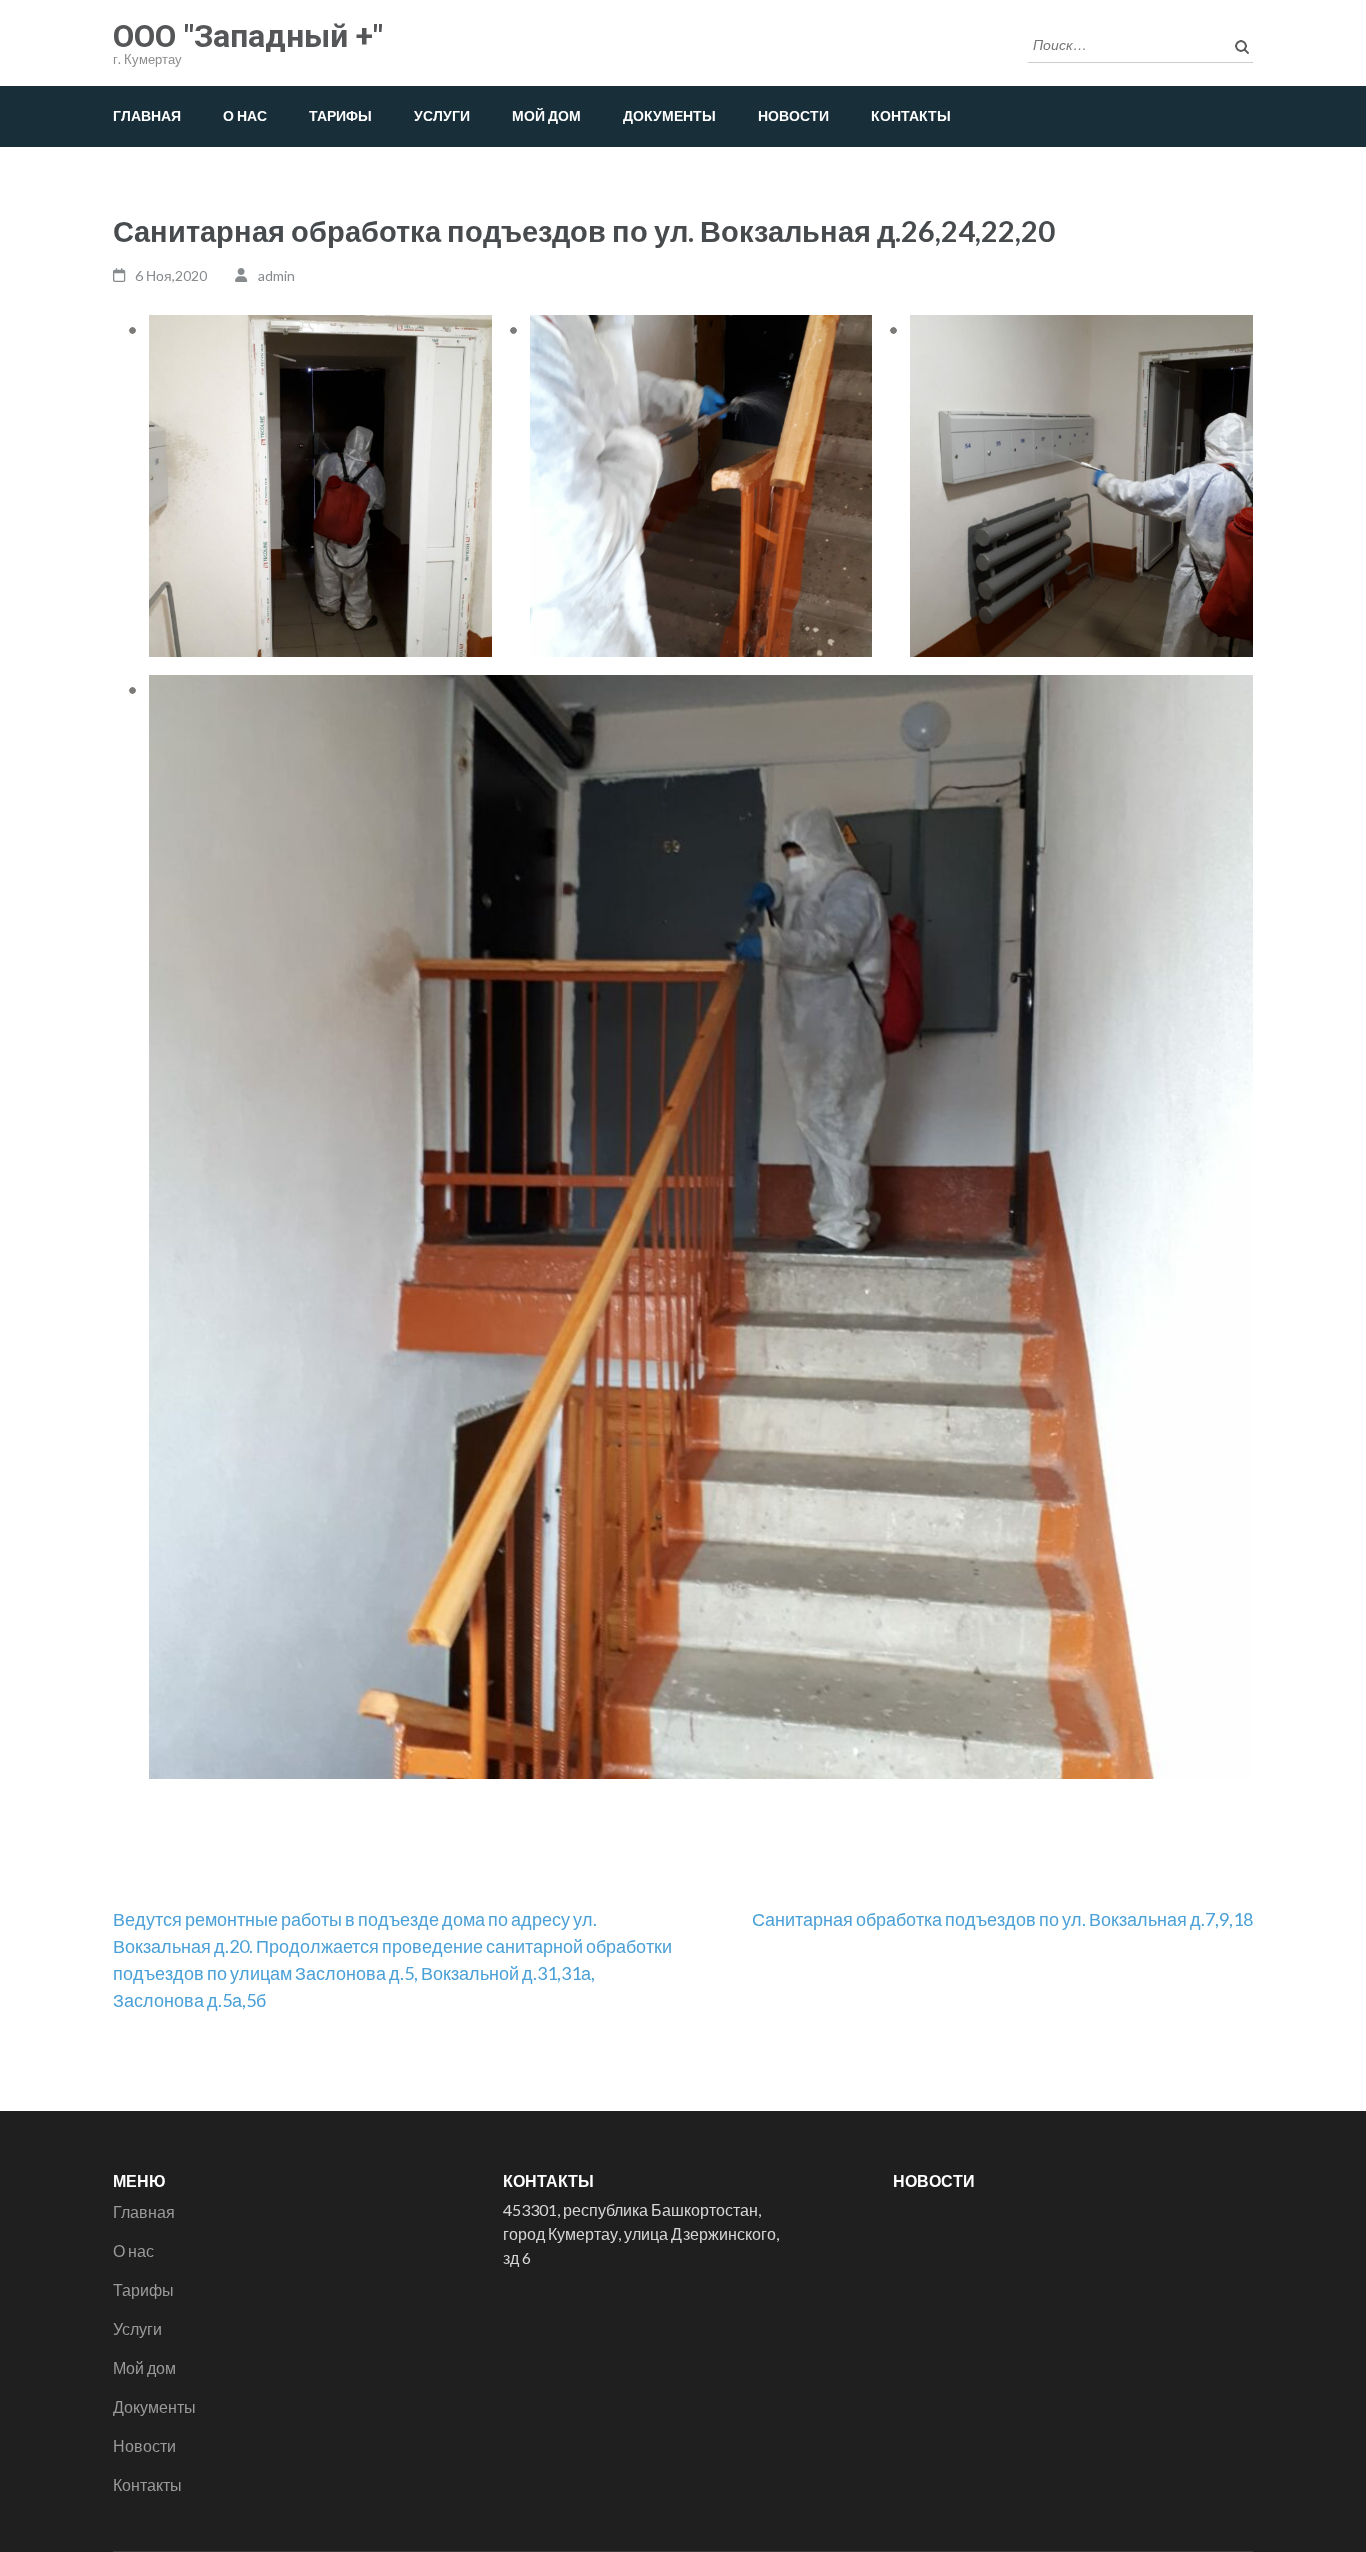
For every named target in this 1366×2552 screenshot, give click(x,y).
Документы (669, 115)
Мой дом (546, 115)
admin (276, 275)
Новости (793, 115)
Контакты (911, 115)
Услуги (442, 115)
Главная (147, 115)
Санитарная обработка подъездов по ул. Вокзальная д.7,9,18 (1002, 1919)
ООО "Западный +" (248, 36)
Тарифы (340, 115)
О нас (245, 115)
